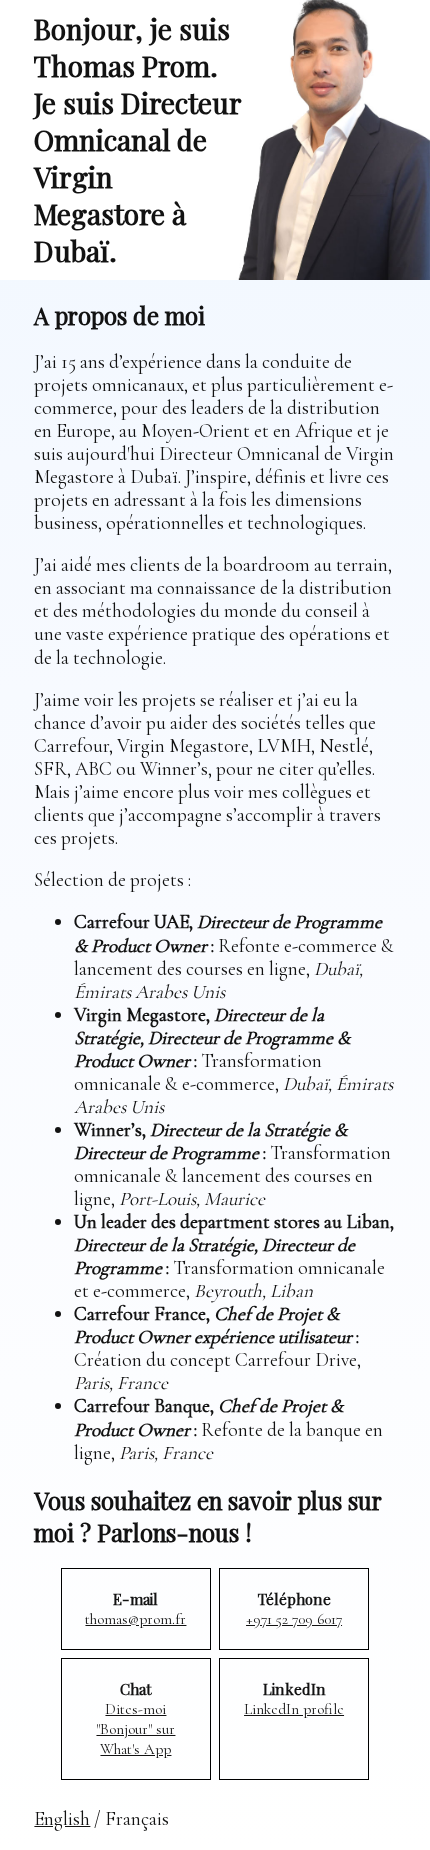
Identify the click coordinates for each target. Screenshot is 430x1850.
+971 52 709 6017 (294, 1619)
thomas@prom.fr (135, 1619)
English (62, 1819)
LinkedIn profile (294, 1709)
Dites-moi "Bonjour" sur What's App (135, 1729)
